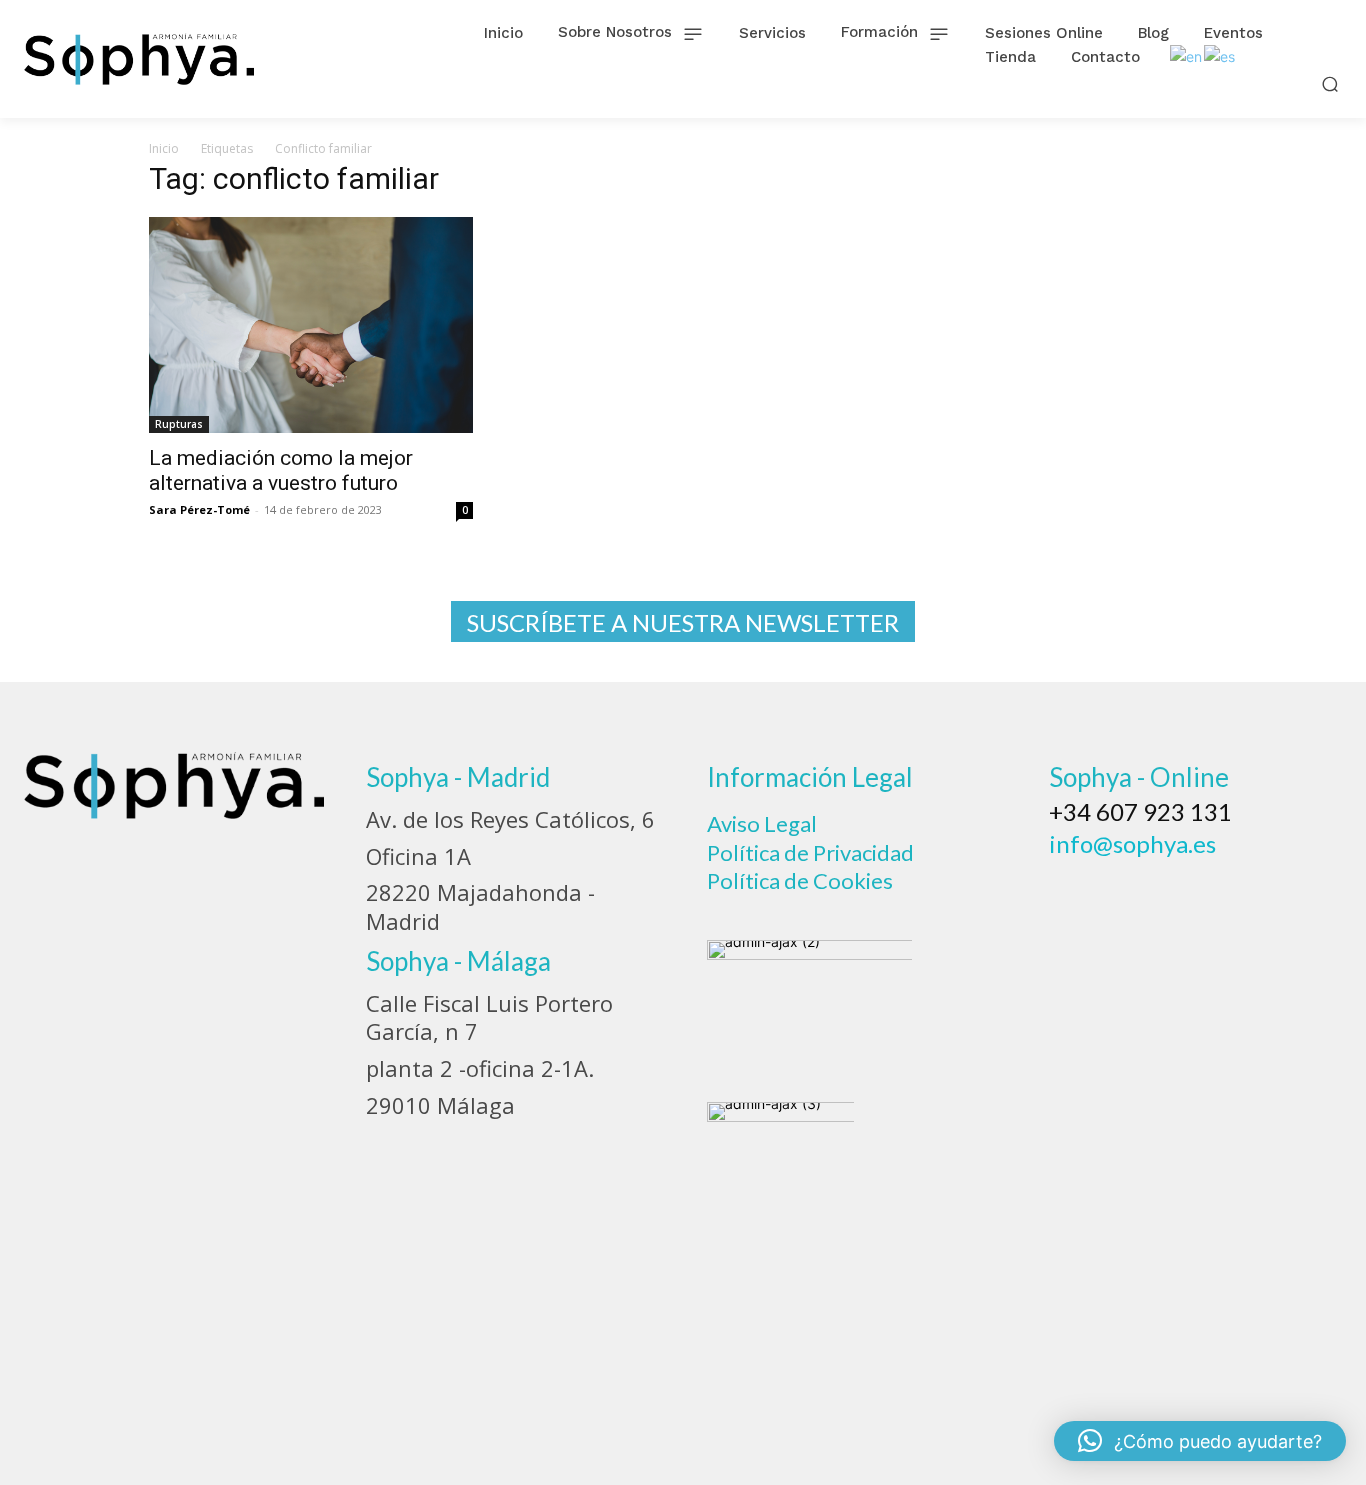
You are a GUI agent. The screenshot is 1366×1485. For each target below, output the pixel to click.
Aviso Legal (762, 823)
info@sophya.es (1132, 843)
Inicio (164, 148)
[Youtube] (1287, 891)
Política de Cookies (800, 880)
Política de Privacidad (810, 852)
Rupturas (179, 424)
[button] (1330, 83)
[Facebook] (1071, 891)
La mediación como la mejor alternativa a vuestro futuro (281, 470)
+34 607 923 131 (1140, 811)
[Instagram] (1125, 891)
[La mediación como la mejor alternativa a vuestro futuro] (311, 325)
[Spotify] (1233, 891)
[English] (1187, 55)
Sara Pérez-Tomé (199, 509)
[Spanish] (1220, 55)
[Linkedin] (1179, 891)
